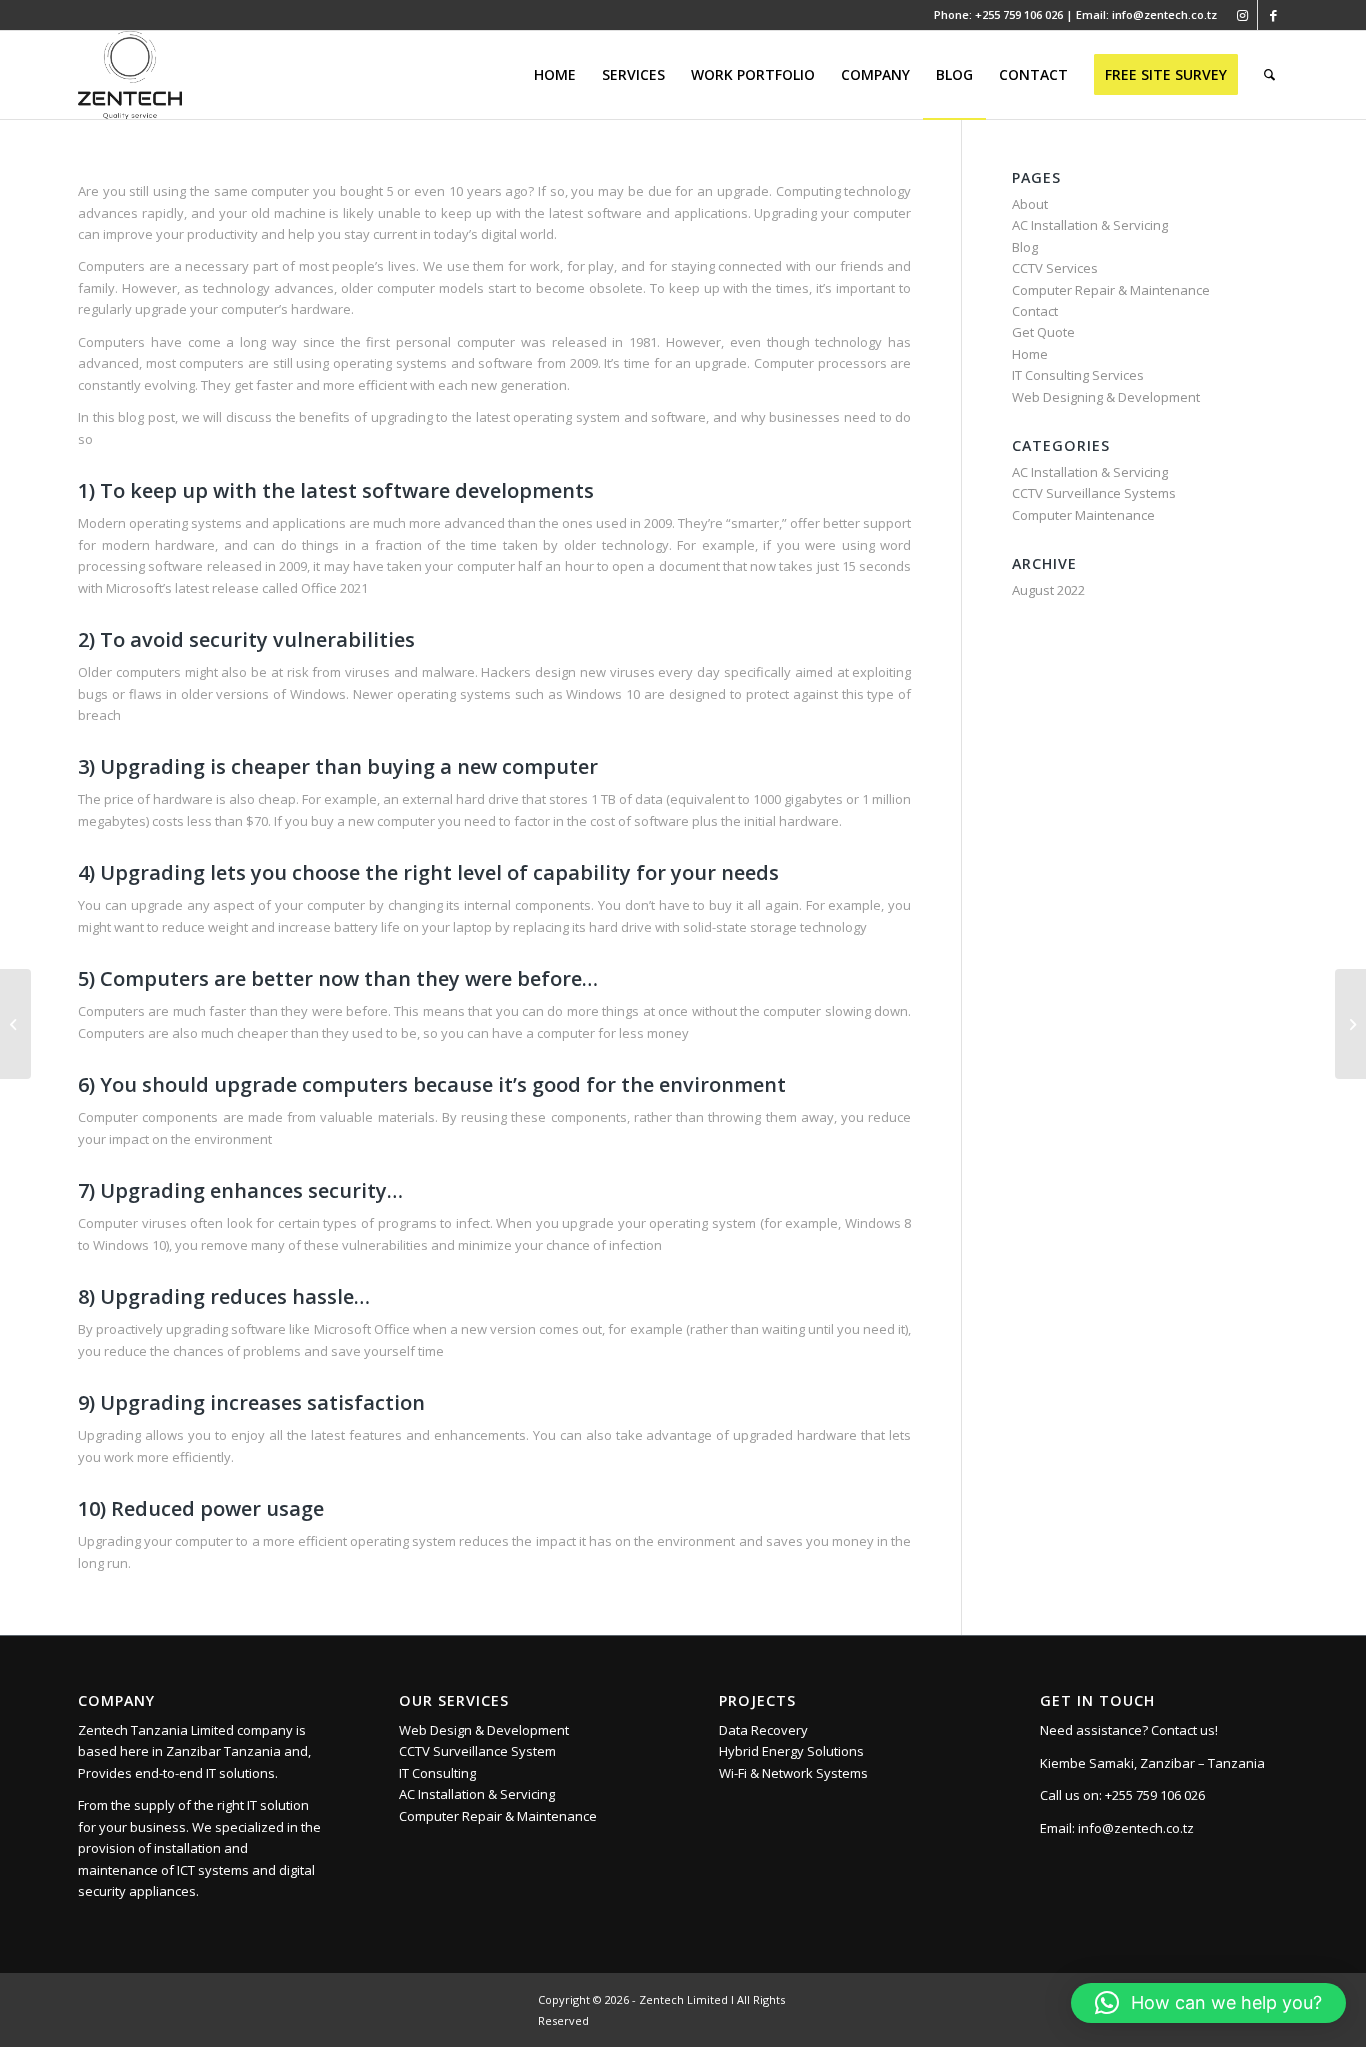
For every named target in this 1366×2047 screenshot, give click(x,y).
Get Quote (1043, 332)
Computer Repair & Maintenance (1111, 290)
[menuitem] (555, 75)
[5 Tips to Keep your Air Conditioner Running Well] (1350, 1024)
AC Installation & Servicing (1090, 225)
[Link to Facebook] (1273, 15)
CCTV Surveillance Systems (1094, 493)
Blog (1025, 247)
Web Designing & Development (1106, 397)
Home (1030, 354)
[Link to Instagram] (1242, 15)
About (1030, 204)
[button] (1208, 2003)
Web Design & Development (484, 1730)
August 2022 (1048, 590)
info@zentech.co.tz (1136, 1828)
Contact (1035, 311)
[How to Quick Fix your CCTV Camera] (15, 1024)
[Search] (1269, 75)
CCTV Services (1055, 268)
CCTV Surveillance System (477, 1751)
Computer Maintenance (1083, 515)
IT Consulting (437, 1773)
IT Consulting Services (1078, 375)
